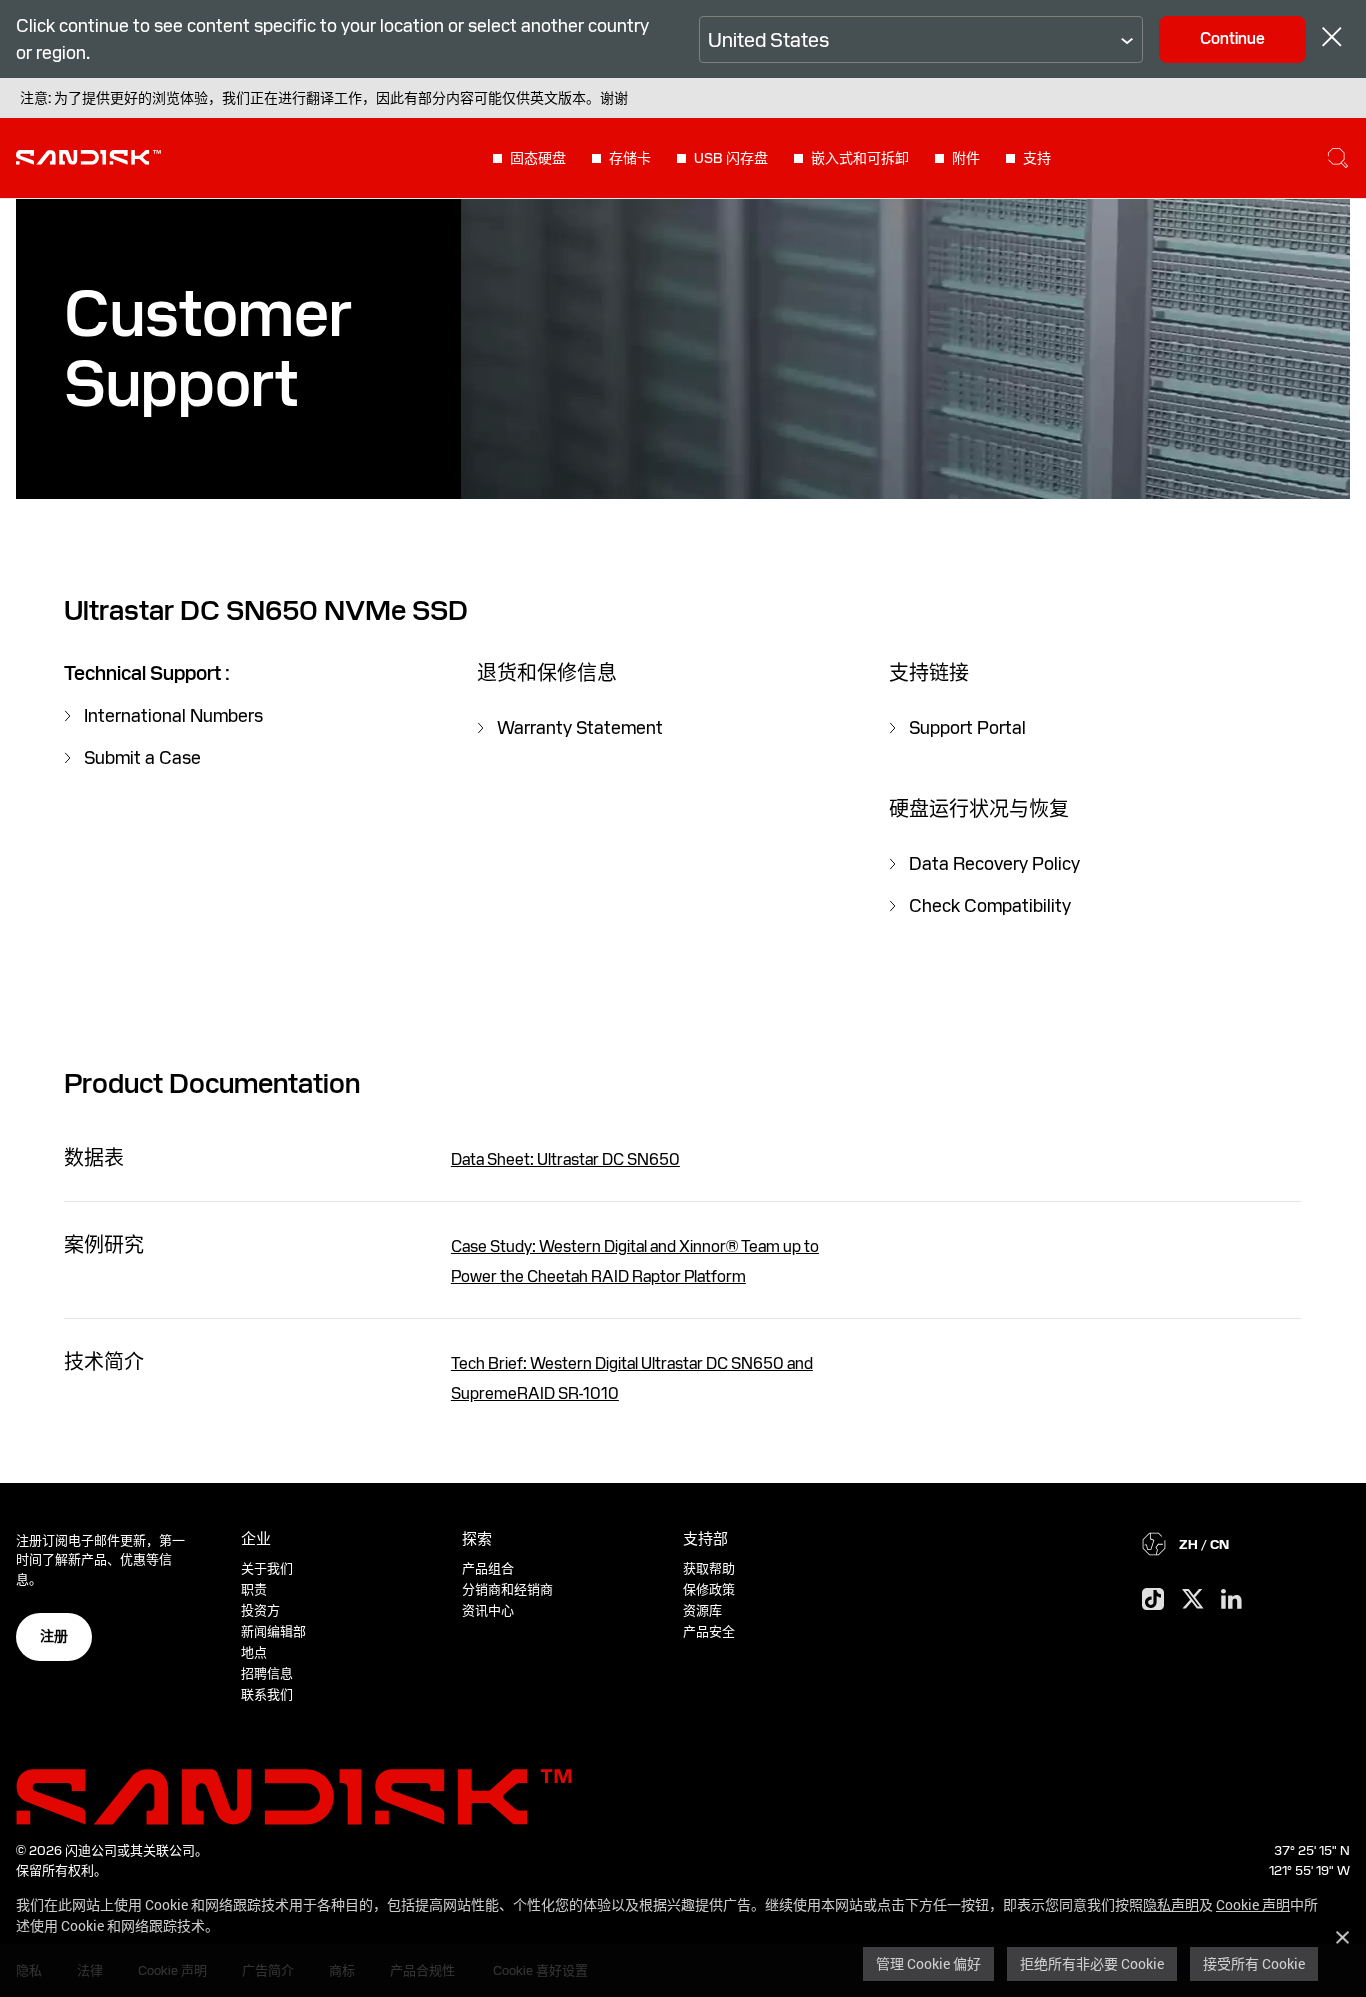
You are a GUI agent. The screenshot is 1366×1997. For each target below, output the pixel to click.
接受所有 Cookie (1254, 1963)
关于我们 (267, 1568)
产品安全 (709, 1631)
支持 (1037, 158)
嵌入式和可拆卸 (860, 158)
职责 (254, 1589)
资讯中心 (488, 1610)
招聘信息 (267, 1673)
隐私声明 (1171, 1904)
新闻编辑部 (273, 1631)
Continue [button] (1232, 38)
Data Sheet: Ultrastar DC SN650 (565, 1159)
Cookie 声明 (1253, 1904)
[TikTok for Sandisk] (1153, 1600)
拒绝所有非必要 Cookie (1092, 1963)
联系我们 (267, 1694)
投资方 (260, 1610)
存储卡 (630, 158)
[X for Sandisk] (1193, 1600)
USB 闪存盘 (731, 158)
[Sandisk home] (88, 156)
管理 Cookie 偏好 (928, 1963)
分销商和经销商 (507, 1589)
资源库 (702, 1610)
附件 (966, 158)
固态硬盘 (538, 158)
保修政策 (709, 1589)
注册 (54, 1636)
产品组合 (488, 1568)
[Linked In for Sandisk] (1231, 1600)
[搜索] (1338, 158)
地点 (254, 1652)
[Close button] (1332, 39)
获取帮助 (709, 1568)
